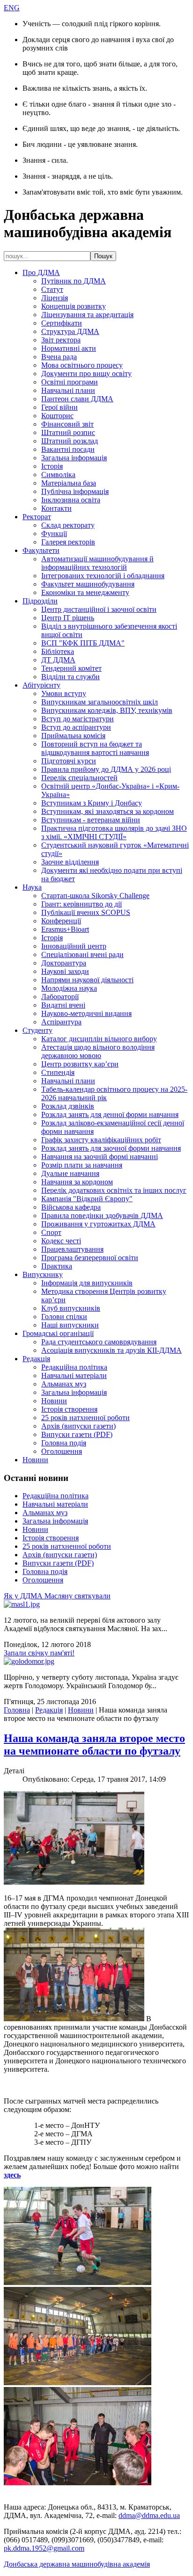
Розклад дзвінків (68, 1106)
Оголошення (62, 1451)
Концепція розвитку (74, 306)
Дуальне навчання (70, 1173)
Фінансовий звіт (67, 424)
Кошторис (57, 416)
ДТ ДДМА (58, 660)
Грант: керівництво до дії (82, 904)
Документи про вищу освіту (86, 374)
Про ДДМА (41, 272)
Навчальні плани (68, 390)
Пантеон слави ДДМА (77, 399)
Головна (17, 1710)
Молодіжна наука (69, 988)
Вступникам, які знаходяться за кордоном (108, 811)
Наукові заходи (65, 971)
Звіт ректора (61, 340)
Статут (52, 289)
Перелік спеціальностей (79, 778)
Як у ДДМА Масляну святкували (57, 1596)
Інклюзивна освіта (71, 500)
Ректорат (37, 517)
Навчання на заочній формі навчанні (100, 1157)
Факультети (41, 550)
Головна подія (64, 1443)
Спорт (51, 1232)
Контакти (56, 508)
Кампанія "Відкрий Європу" (87, 1199)
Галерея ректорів (68, 542)
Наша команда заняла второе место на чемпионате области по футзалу (94, 1745)
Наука (32, 887)
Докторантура (64, 963)
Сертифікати (62, 323)
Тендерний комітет (71, 668)
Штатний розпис (68, 432)
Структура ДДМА (70, 331)
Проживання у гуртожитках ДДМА (98, 1224)
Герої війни (59, 407)
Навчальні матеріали (74, 1375)
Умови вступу (64, 693)
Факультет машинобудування (88, 584)
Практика (57, 1266)
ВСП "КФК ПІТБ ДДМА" (83, 643)
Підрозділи (40, 601)
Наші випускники (70, 1325)
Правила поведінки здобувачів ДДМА (102, 1215)
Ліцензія (55, 298)
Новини (54, 1401)
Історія (52, 466)
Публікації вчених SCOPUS (86, 912)
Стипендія (58, 1072)
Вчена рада (59, 357)
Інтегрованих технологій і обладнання (103, 576)
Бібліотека (58, 651)
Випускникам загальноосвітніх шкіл (100, 702)
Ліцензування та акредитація (87, 315)
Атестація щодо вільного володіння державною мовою (98, 1051)
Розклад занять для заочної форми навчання (111, 1148)
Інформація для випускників (87, 1283)
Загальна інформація (74, 458)
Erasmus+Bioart (65, 929)
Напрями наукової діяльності (87, 980)
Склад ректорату (68, 525)
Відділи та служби (71, 677)
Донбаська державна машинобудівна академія (77, 2564)
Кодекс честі (61, 1241)
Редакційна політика (74, 1367)
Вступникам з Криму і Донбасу (92, 803)
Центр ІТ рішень (68, 618)
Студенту (37, 1030)
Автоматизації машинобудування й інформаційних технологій (97, 563)
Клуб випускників (71, 1308)
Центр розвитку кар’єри (80, 1064)
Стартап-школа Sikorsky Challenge (95, 896)
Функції (54, 533)
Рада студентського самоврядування (99, 1342)
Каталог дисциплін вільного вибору (99, 1039)
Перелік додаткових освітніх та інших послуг (114, 1190)
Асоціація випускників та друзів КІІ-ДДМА (111, 1350)
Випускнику (43, 1274)
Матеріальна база (69, 483)
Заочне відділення (70, 862)
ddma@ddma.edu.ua (149, 2515)
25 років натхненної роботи (85, 1418)
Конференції (61, 921)
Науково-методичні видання (86, 1013)
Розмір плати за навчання (82, 1165)
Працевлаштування (72, 1249)
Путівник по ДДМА (74, 281)
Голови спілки (64, 1317)
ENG (12, 8)
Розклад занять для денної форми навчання (110, 1114)
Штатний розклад (70, 441)
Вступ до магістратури (78, 719)
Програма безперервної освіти (90, 1258)
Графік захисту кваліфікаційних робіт (101, 1140)
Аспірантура (61, 1022)
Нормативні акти (69, 348)
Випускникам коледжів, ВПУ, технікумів (107, 710)
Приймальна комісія (73, 736)
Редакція (36, 1359)
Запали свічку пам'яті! (39, 1653)
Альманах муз (64, 1384)
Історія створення (69, 1409)
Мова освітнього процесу (82, 365)
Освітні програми (70, 382)
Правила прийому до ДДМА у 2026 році (106, 769)
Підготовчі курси (69, 761)
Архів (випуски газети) (78, 1426)
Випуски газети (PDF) (77, 1434)
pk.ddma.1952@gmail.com (44, 2548)
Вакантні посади (68, 449)
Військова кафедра (71, 1207)
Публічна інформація (75, 491)
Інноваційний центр (74, 946)
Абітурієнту (41, 685)
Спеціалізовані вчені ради (82, 954)
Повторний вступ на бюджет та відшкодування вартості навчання (95, 748)
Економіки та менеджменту (85, 592)
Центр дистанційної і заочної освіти (99, 609)
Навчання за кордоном (77, 1182)
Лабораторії (60, 997)
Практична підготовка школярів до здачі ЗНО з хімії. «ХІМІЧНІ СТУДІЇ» (114, 832)
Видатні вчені (63, 1005)
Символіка (58, 475)
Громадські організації (58, 1333)
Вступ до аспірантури (76, 727)
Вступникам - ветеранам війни (91, 820)
